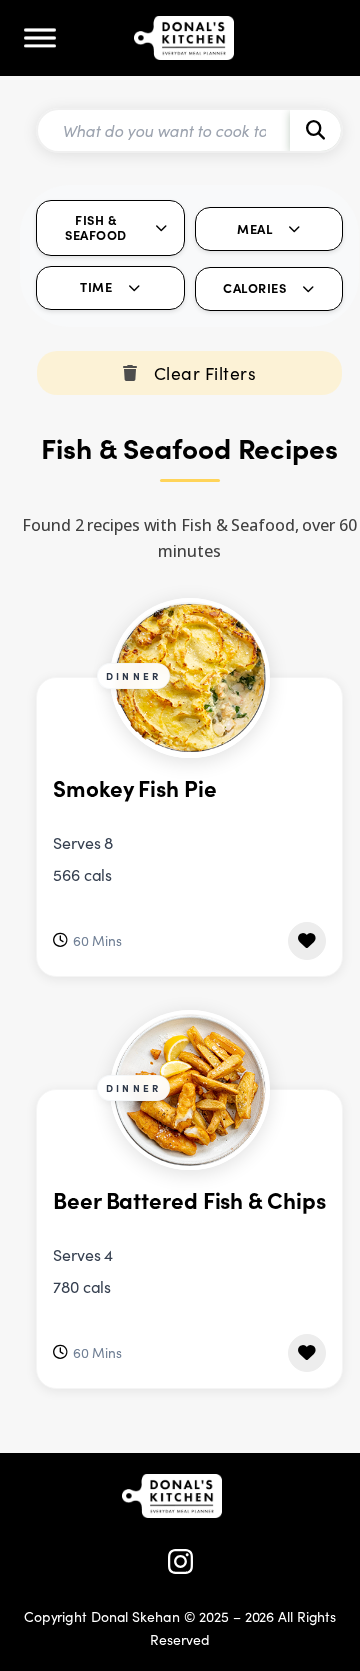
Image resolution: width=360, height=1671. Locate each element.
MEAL (254, 228)
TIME (96, 286)
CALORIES (254, 287)
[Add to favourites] (307, 941)
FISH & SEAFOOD (96, 227)
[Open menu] (40, 38)
